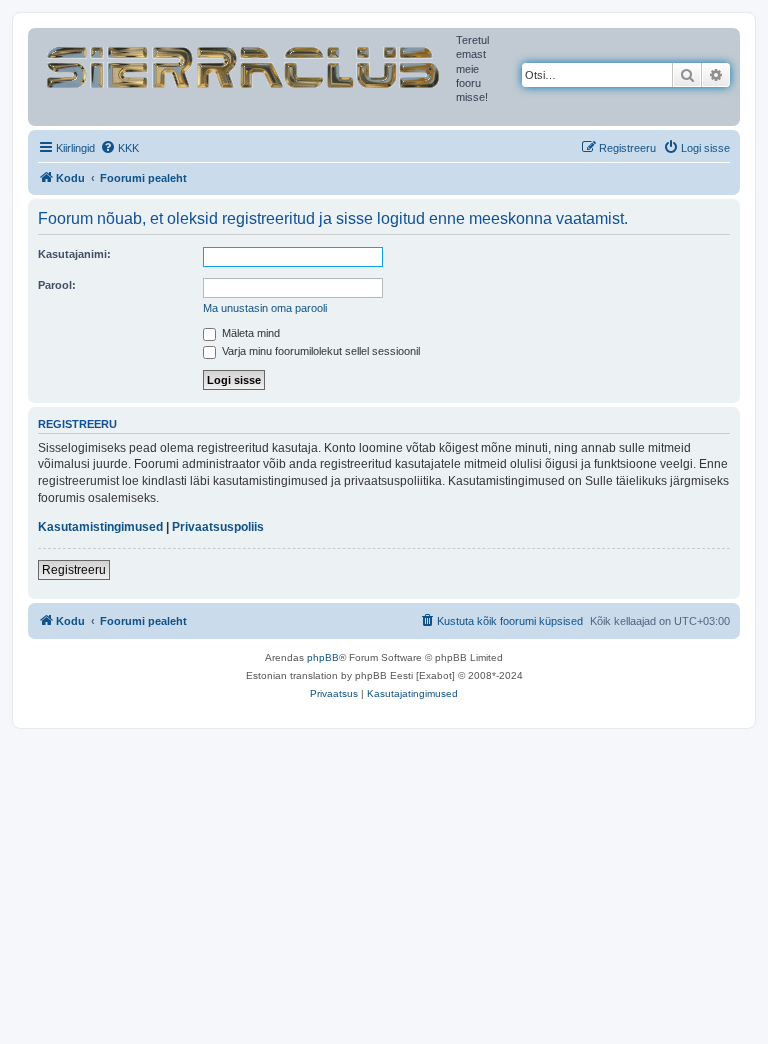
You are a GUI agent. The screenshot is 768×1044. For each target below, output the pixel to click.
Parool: (57, 285)
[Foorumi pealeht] (244, 63)
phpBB (323, 657)
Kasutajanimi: (74, 254)
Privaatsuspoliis (218, 527)
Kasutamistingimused (100, 527)
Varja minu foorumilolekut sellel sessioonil (319, 351)
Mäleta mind (249, 333)
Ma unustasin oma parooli (265, 308)
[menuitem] (119, 148)
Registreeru (74, 570)
